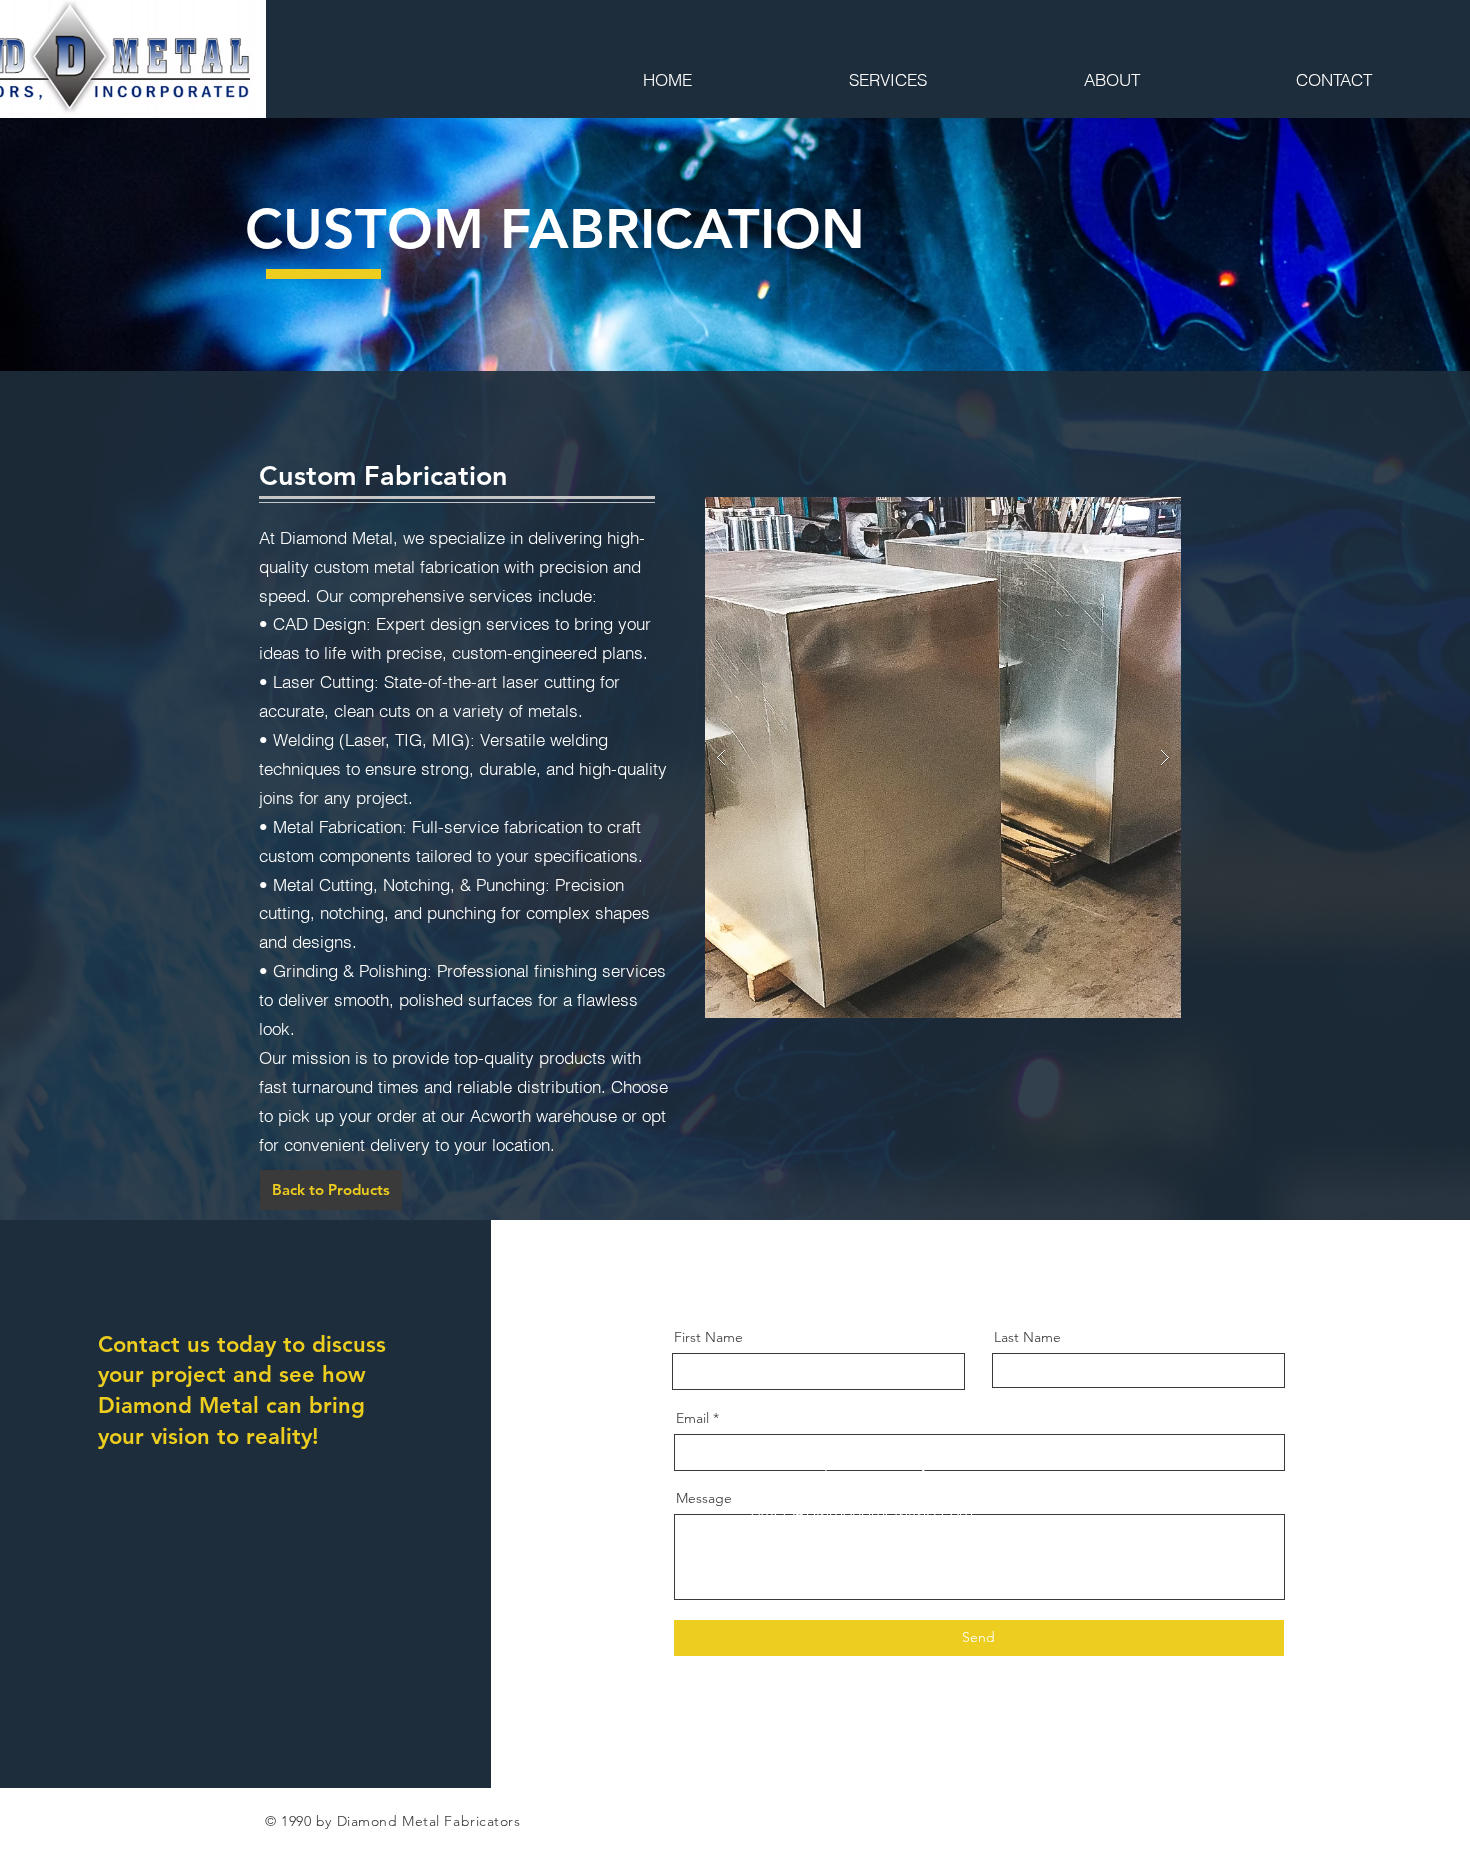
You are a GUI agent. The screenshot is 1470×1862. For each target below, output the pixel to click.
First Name (708, 1337)
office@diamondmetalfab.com (862, 1511)
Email (692, 1418)
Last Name (1027, 1337)
